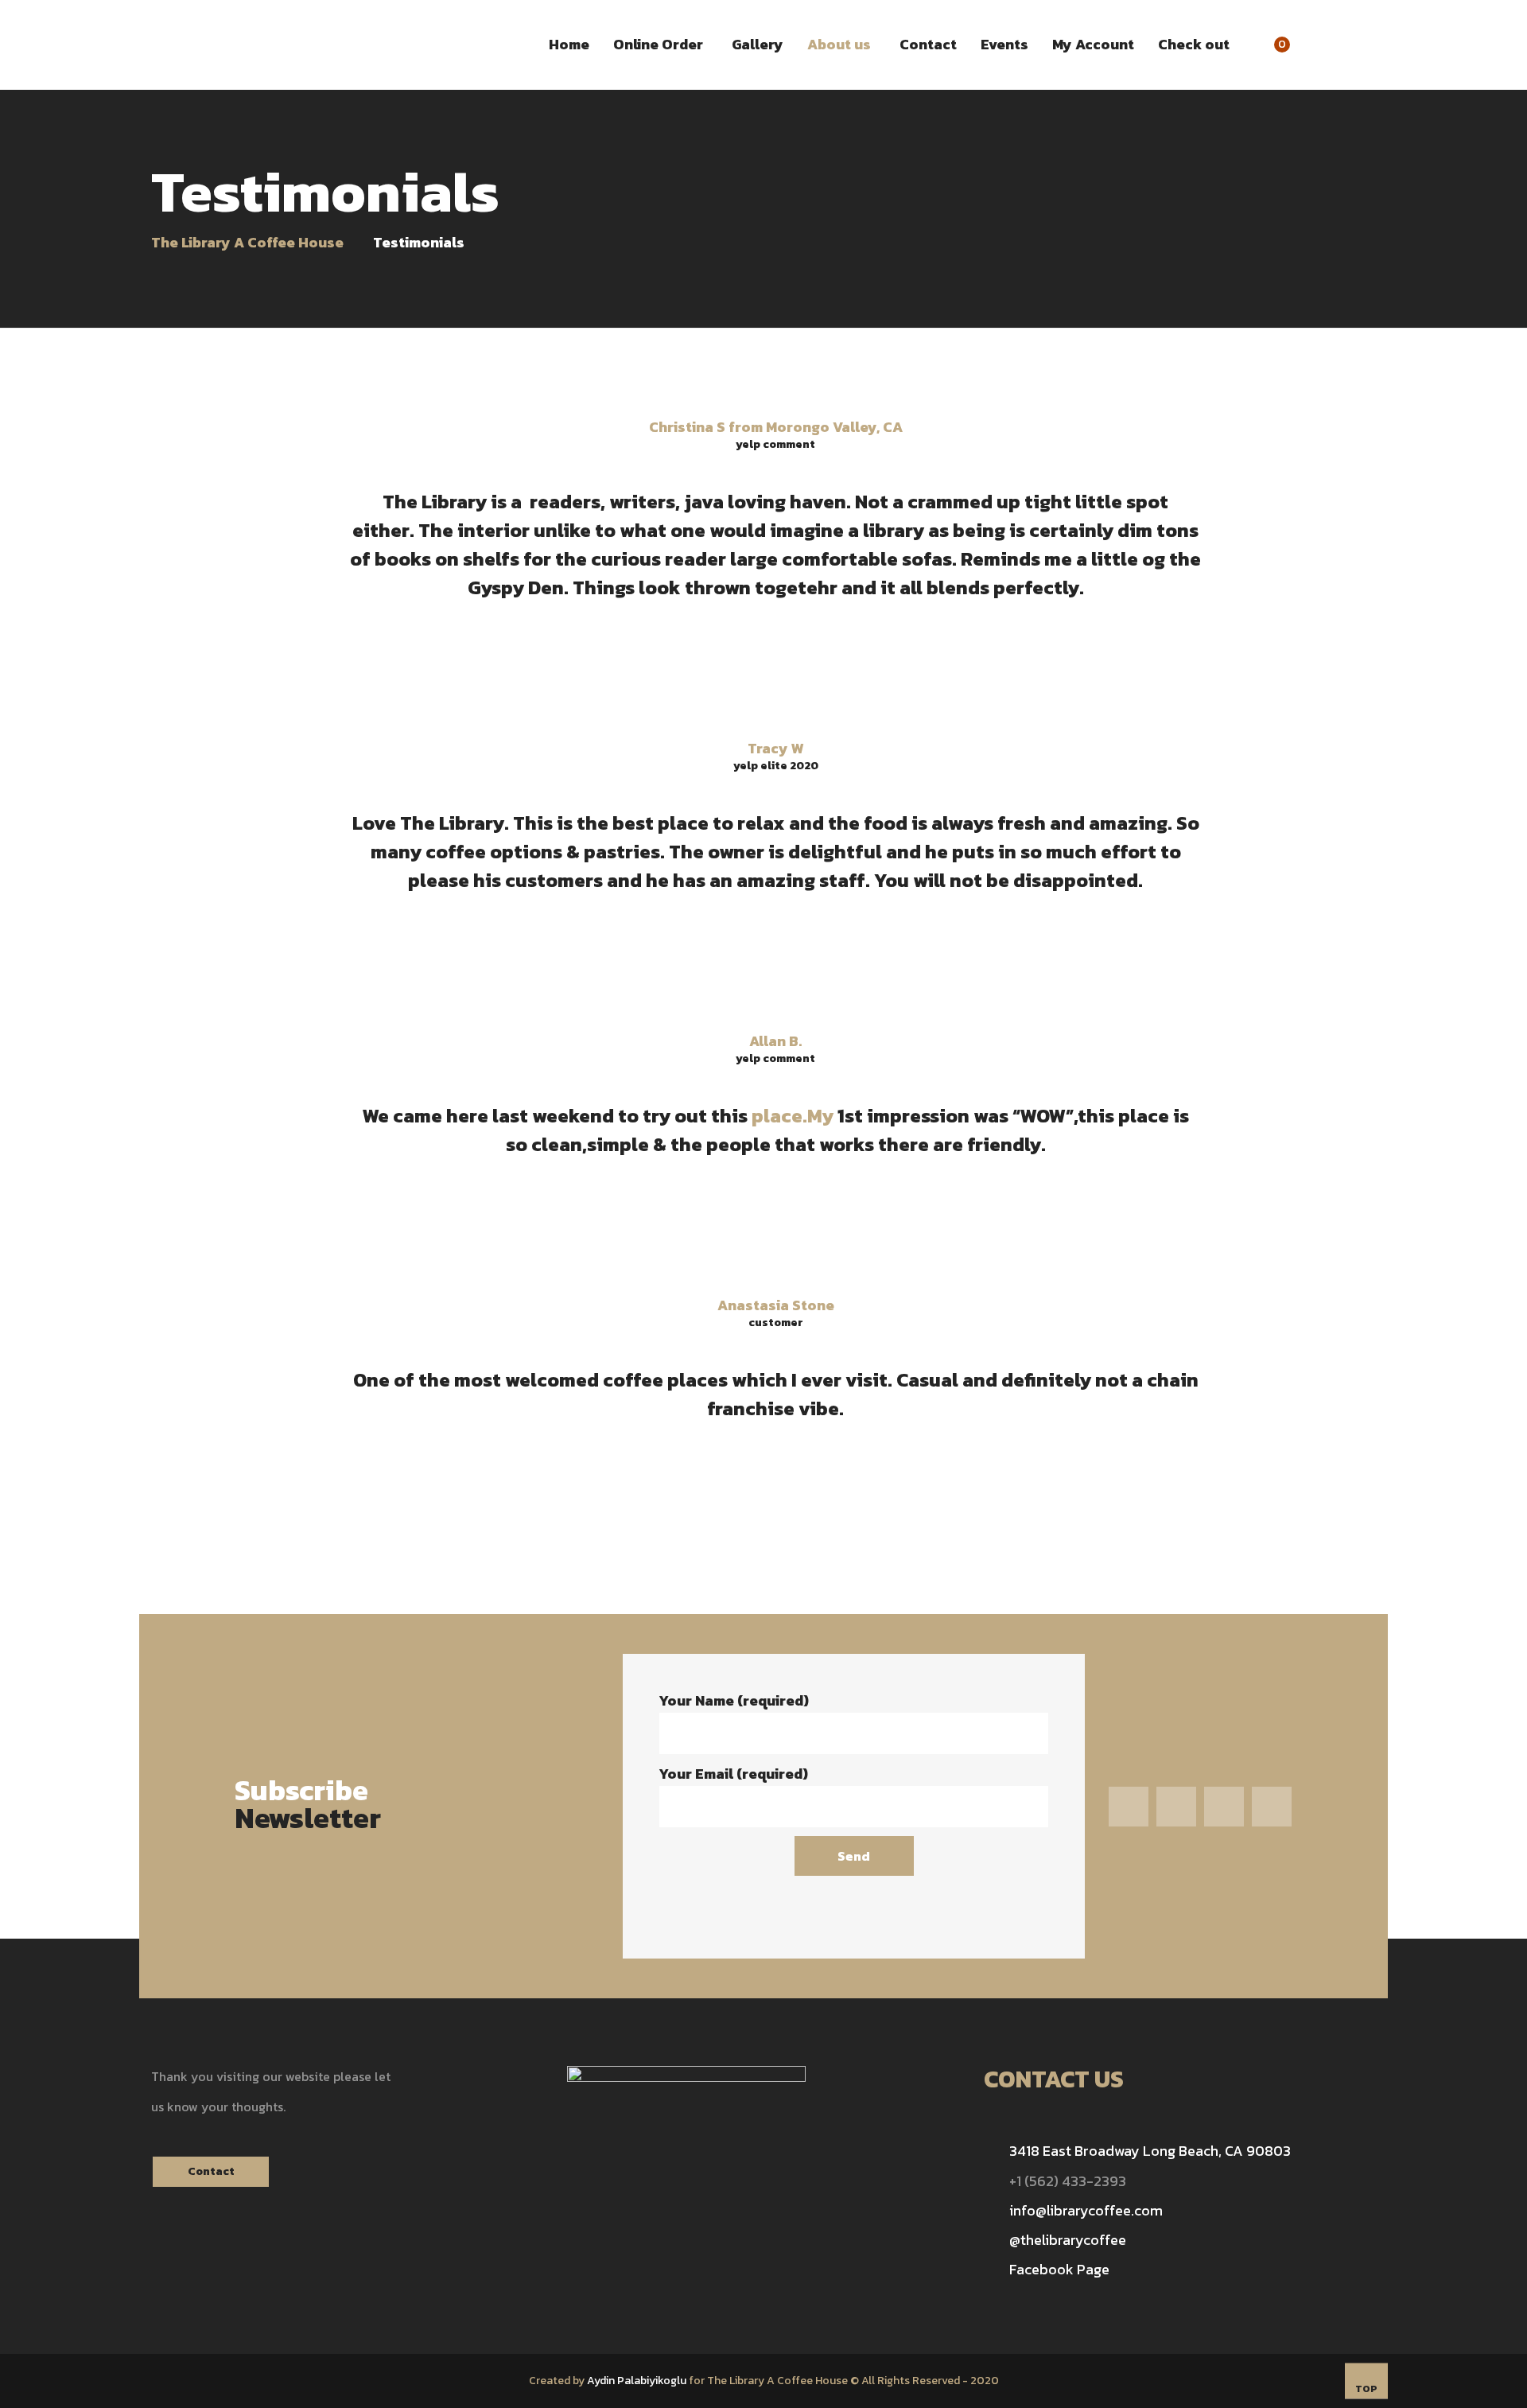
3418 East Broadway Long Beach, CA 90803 (1150, 2151)
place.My (793, 1116)
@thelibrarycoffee (1068, 2240)
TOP (1366, 2389)
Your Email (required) (733, 1774)
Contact (211, 2171)
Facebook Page (1059, 2269)
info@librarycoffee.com (1086, 2210)
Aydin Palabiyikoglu (637, 2381)
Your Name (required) (734, 1700)
